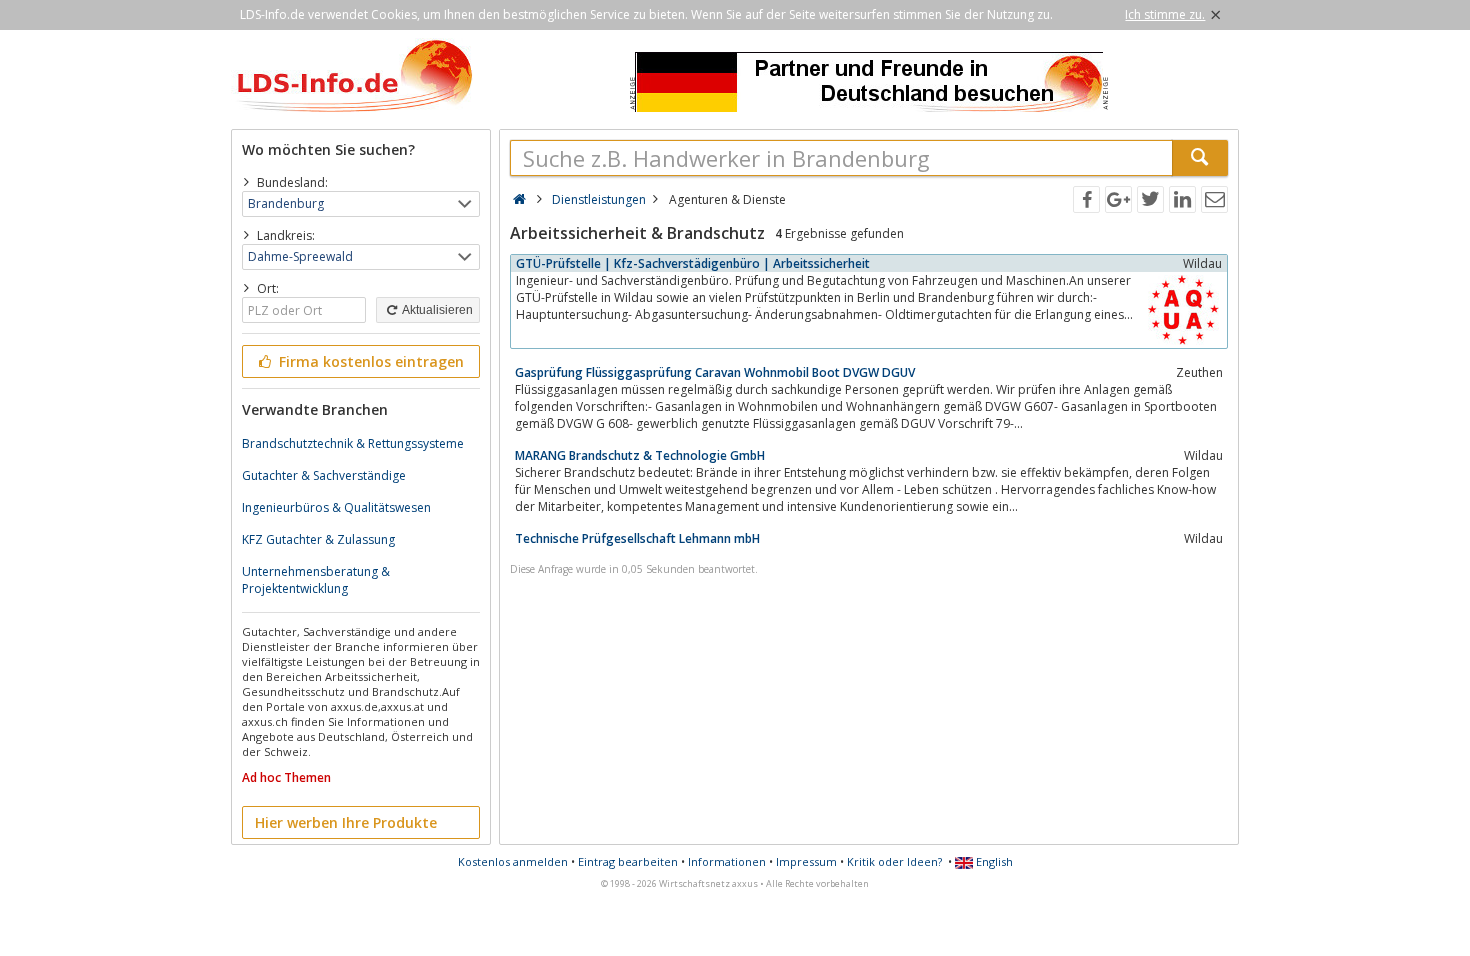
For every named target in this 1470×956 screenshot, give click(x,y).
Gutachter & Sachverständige (324, 475)
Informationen (727, 861)
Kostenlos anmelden (513, 861)
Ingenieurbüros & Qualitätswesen (336, 507)
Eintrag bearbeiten (628, 861)
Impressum (806, 861)
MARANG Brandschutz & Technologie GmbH (640, 455)
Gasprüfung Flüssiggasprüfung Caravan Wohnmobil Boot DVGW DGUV (715, 372)
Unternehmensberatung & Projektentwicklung (316, 580)
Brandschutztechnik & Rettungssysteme (353, 443)
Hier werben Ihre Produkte (346, 822)
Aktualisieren (436, 310)
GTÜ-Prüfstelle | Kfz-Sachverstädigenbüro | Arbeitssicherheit (693, 263)
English (993, 861)
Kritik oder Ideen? (894, 861)
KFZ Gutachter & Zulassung (318, 539)
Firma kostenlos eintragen (369, 361)
